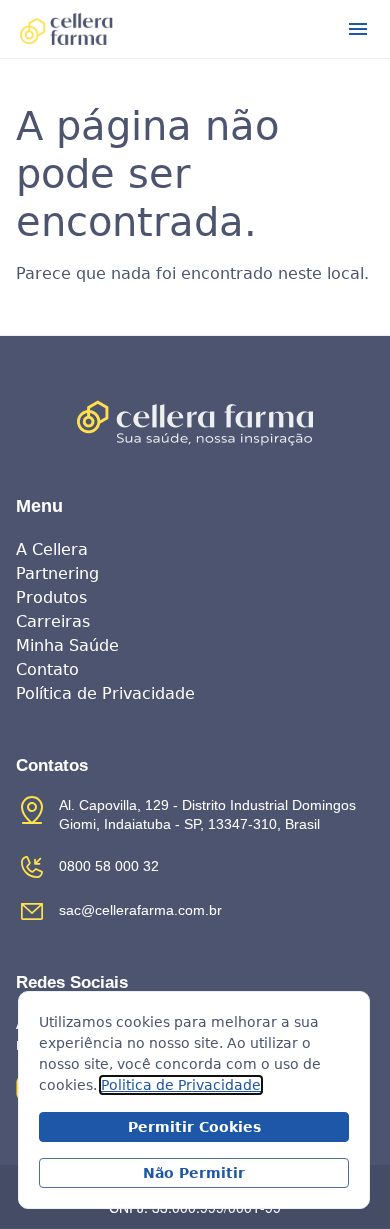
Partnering (57, 573)
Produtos (51, 597)
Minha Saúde (67, 645)
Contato (47, 669)
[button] (358, 29)
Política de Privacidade (105, 693)
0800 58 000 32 (109, 866)
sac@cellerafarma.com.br (140, 910)
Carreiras (53, 621)
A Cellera (52, 549)
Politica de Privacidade (181, 1085)
